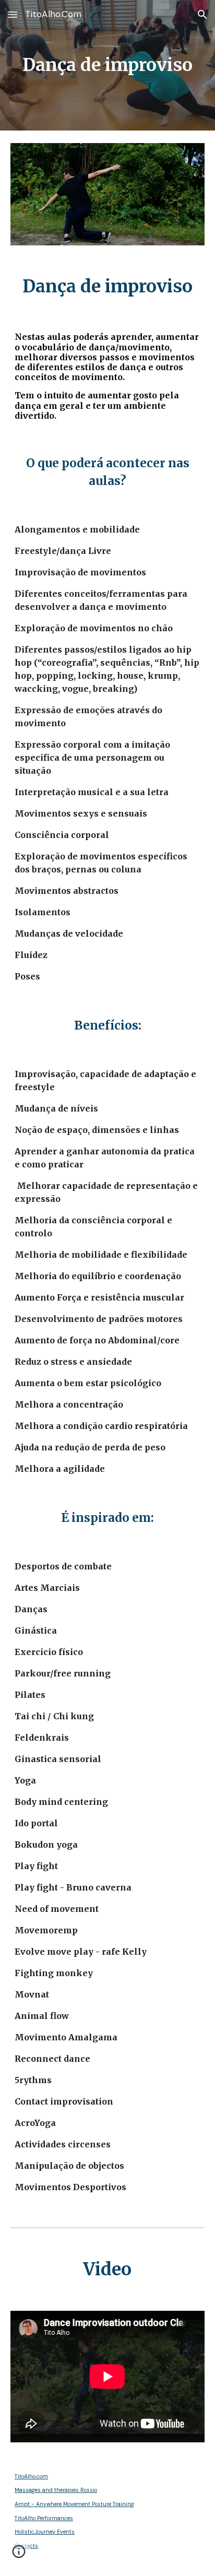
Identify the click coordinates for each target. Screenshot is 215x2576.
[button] (13, 14)
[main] (107, 65)
